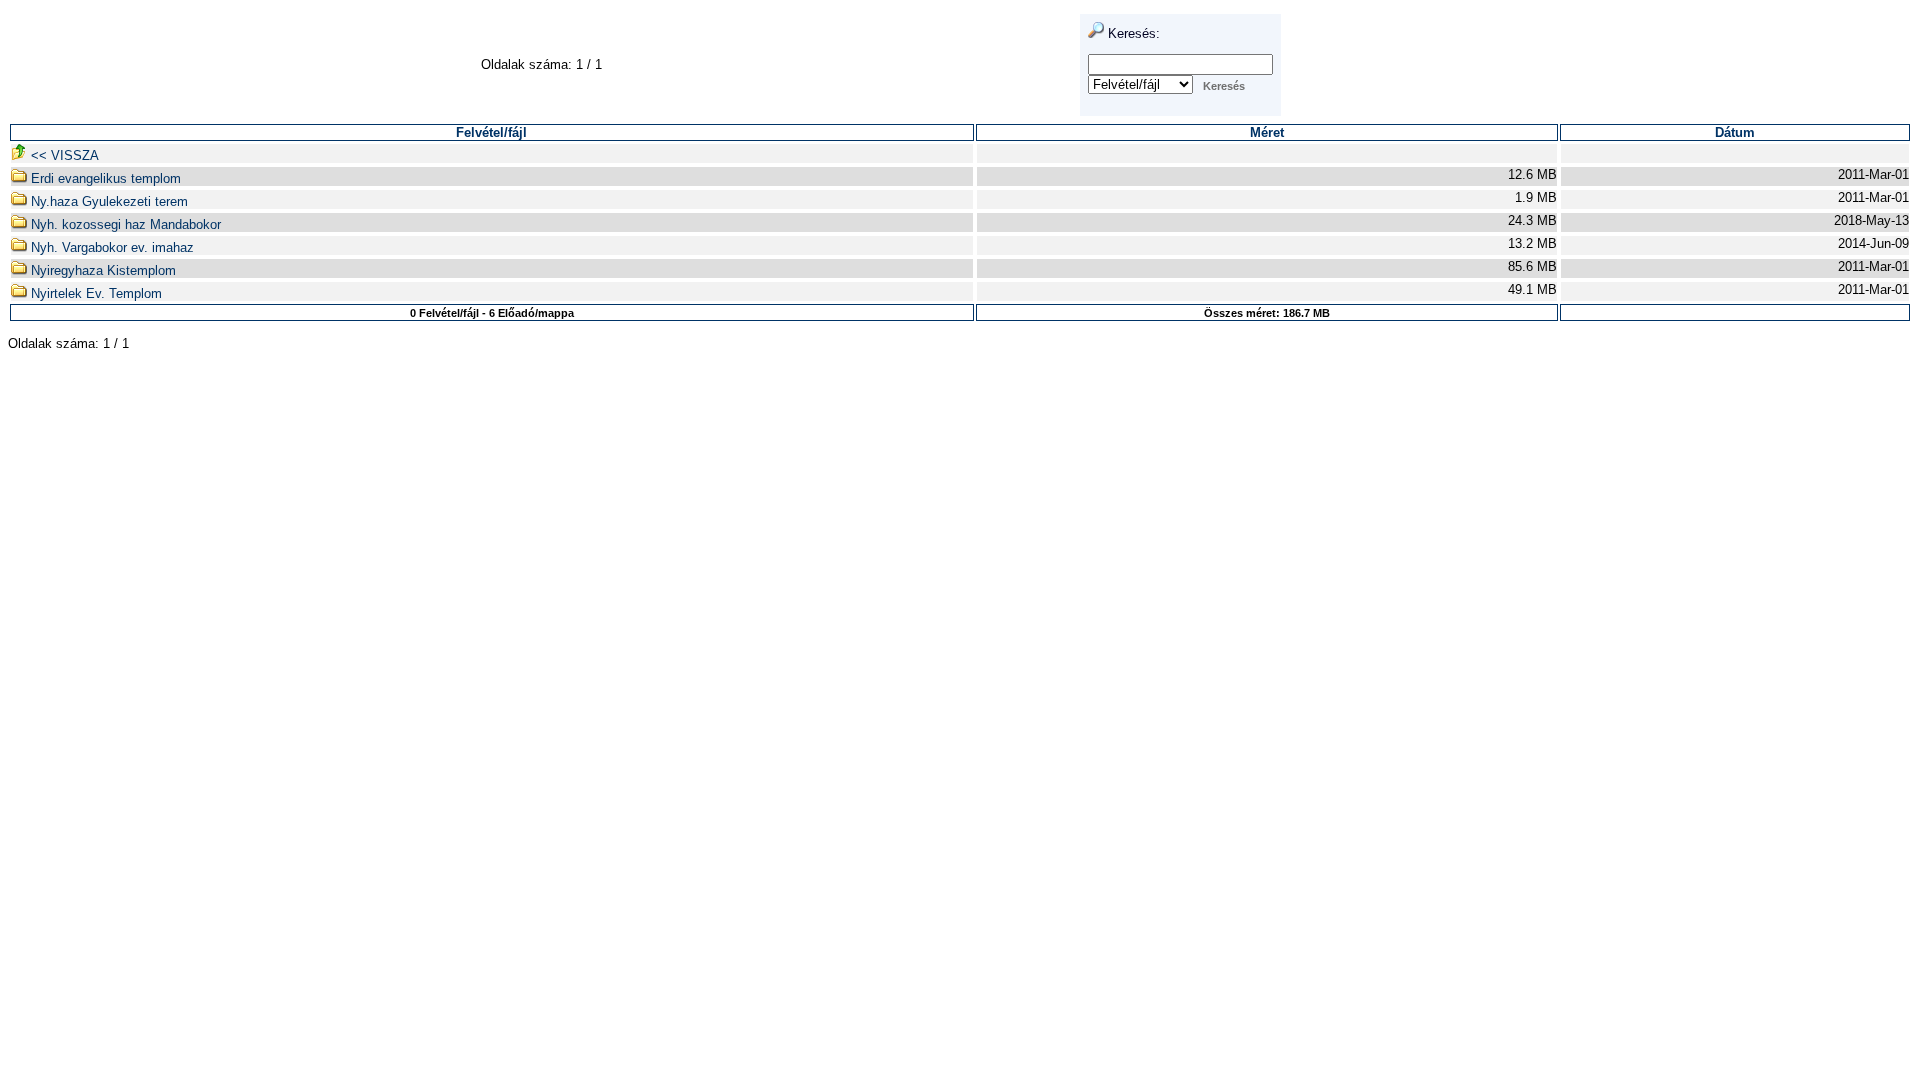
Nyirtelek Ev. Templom (94, 293)
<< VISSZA (63, 155)
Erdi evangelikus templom (104, 178)
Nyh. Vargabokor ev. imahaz (110, 247)
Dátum (1735, 132)
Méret (1267, 132)
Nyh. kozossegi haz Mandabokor (124, 224)
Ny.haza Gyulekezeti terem (107, 201)
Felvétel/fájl (491, 132)
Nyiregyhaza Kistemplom (101, 270)
